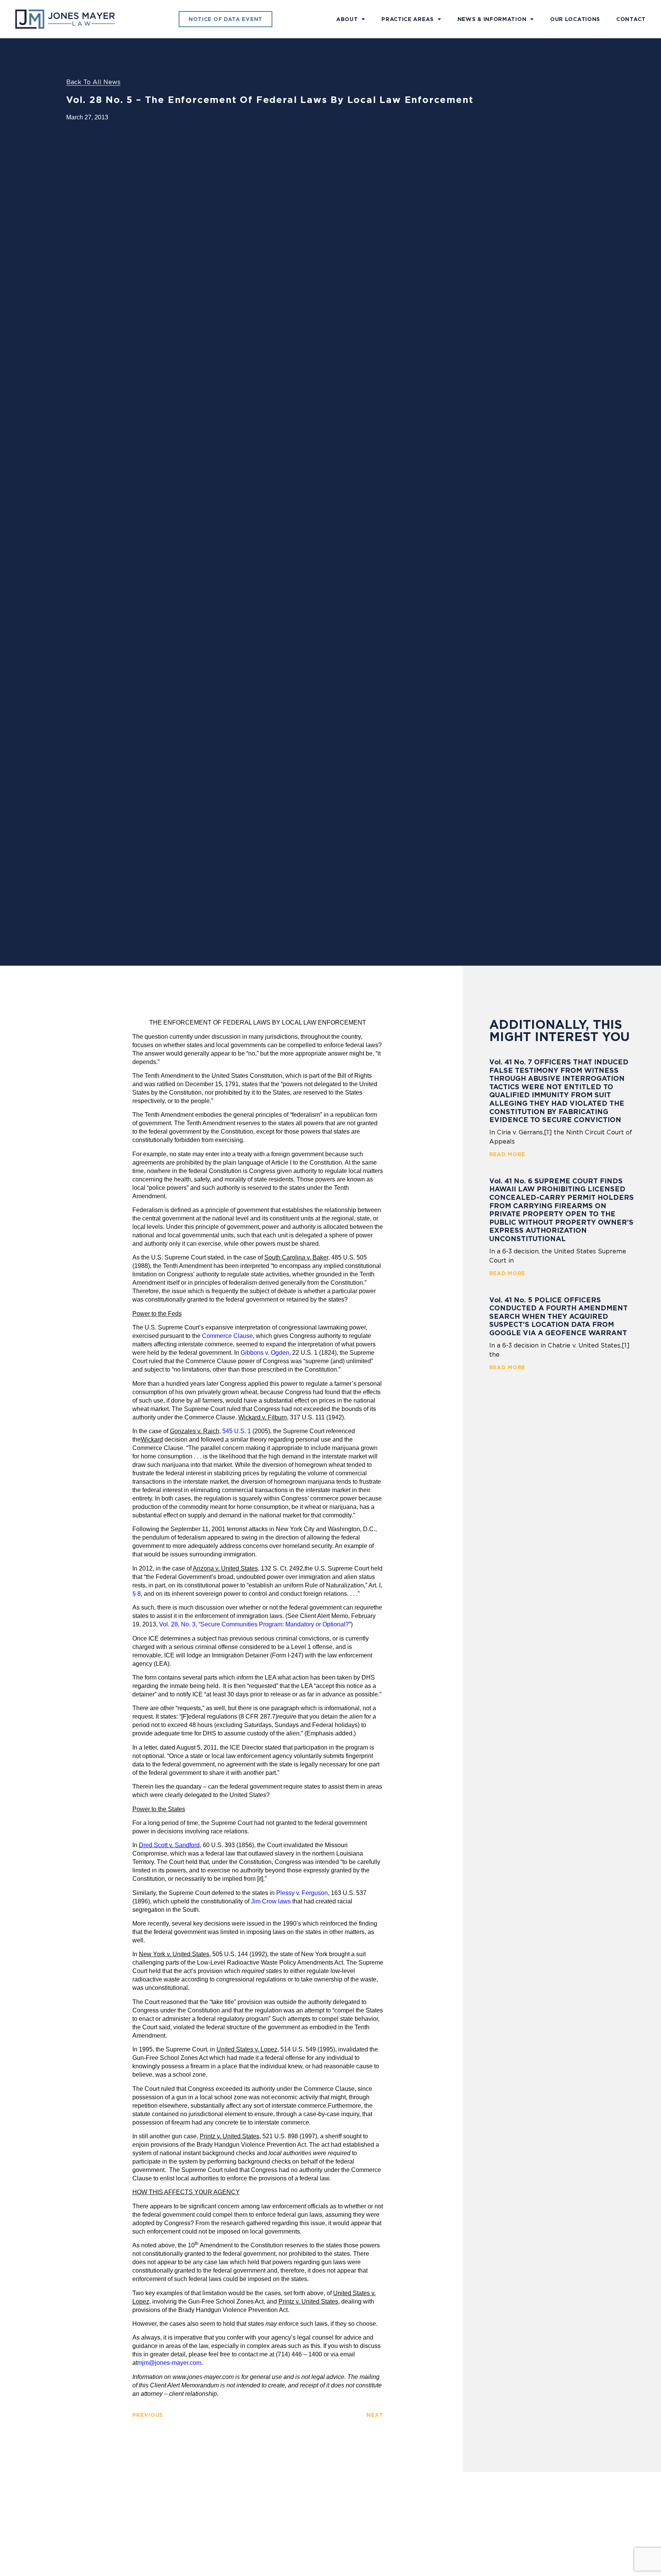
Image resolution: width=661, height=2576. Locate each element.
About (347, 19)
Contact (631, 19)
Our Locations (575, 19)
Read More (507, 1154)
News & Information (492, 19)
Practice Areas (408, 19)
